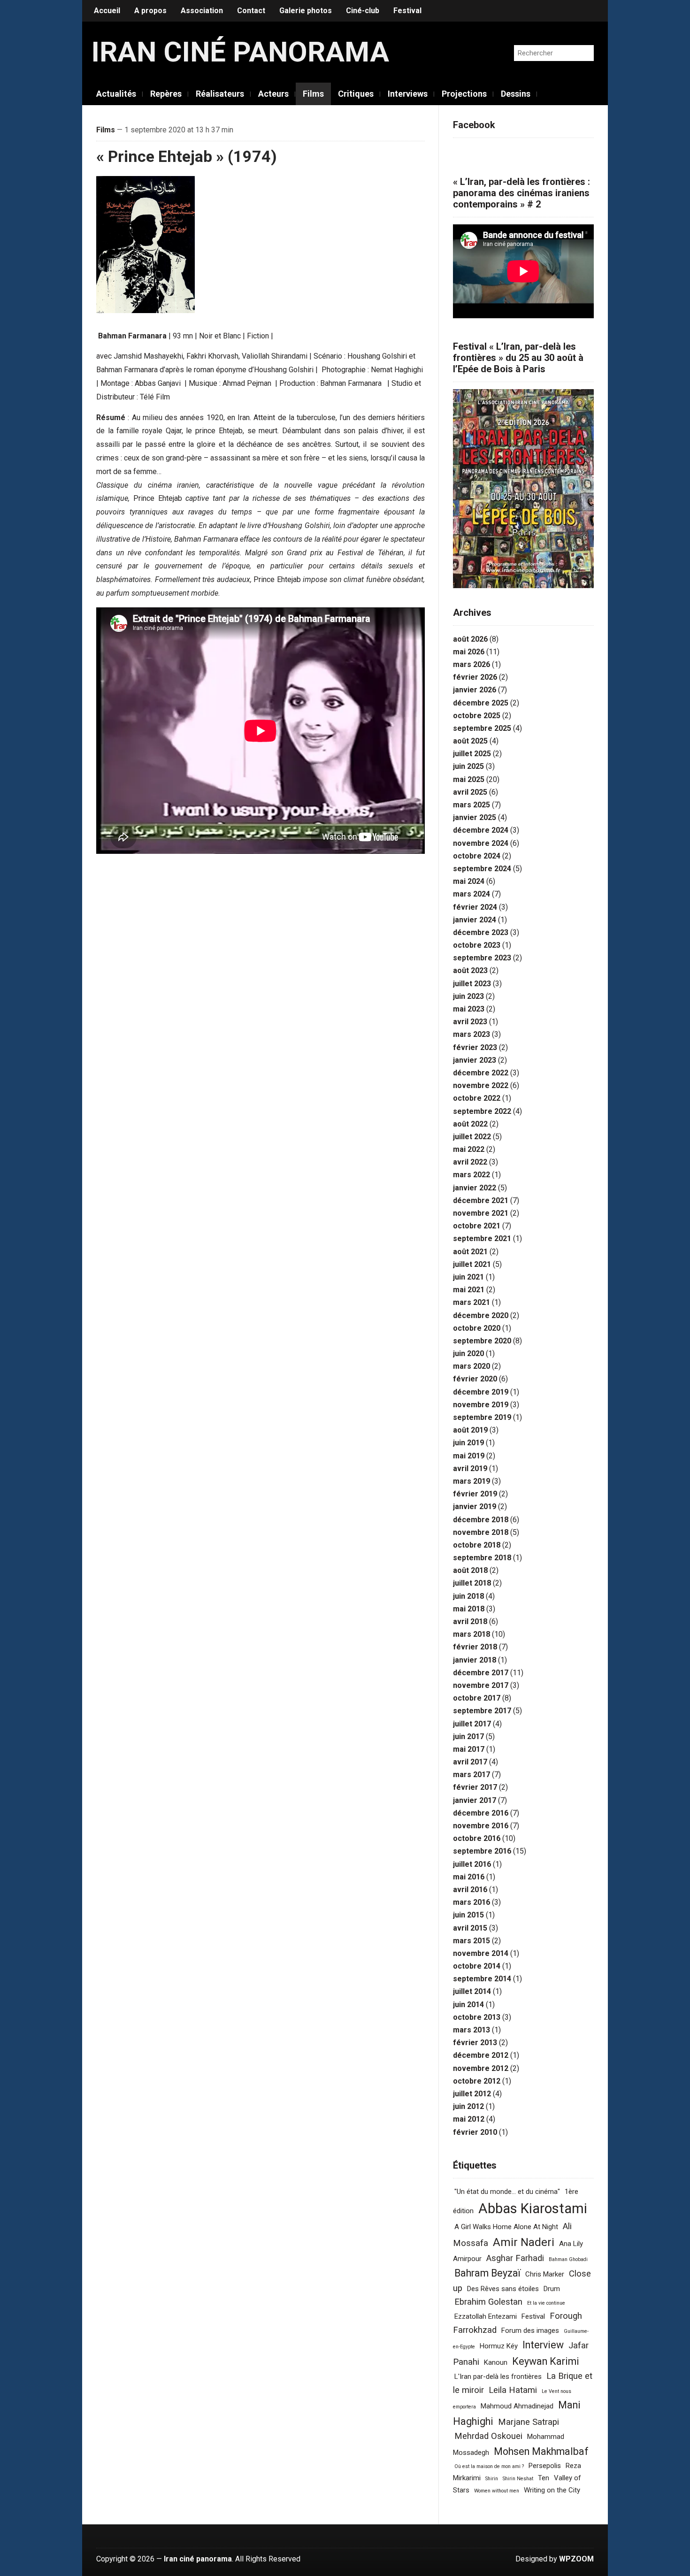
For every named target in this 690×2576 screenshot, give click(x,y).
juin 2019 (468, 1443)
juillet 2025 (472, 754)
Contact (251, 11)
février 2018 (475, 1647)
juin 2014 (468, 2005)
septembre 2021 (482, 1238)
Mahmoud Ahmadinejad (517, 2406)
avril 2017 (470, 1762)
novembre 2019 (481, 1405)
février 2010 (475, 2132)
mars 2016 (471, 1902)
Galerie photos (306, 11)
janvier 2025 (475, 817)
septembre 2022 (482, 1111)
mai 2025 (469, 779)
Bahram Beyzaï (487, 2273)
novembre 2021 (481, 1213)
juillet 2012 (472, 2094)
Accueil (107, 11)
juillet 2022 (472, 1137)
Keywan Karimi (546, 2361)
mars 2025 (471, 805)
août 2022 (470, 1124)
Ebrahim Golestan (488, 2302)
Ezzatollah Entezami (486, 2316)
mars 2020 (471, 1366)
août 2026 (470, 639)
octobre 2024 (477, 856)
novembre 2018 (481, 1532)
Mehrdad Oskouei (488, 2436)
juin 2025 (468, 766)
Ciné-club (363, 11)
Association (202, 11)
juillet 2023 (472, 984)
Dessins (516, 94)
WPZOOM (576, 2559)
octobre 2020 (477, 1328)
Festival (407, 11)
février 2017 (475, 1787)
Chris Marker (545, 2274)
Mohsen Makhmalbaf (541, 2451)
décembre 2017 (481, 1673)
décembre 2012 (481, 2055)
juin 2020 (468, 1353)
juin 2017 (468, 1736)
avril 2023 (470, 1022)
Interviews (408, 94)
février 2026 (475, 677)
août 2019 (470, 1430)
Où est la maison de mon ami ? (489, 2466)
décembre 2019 (481, 1392)
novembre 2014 (481, 1953)
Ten (544, 2478)
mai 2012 (469, 2119)
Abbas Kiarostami (533, 2208)
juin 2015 (468, 1915)
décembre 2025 (481, 703)
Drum (552, 2289)
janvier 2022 (475, 1188)
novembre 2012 (481, 2068)
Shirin (492, 2479)
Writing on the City (552, 2490)
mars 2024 (471, 894)
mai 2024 (469, 881)
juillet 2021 (472, 1264)
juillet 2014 (472, 1991)
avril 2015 (470, 1928)
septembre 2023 (482, 958)
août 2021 (470, 1252)
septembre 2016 (482, 1851)
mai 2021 (469, 1290)
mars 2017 (471, 1775)
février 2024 (475, 907)
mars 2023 (471, 1034)
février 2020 (475, 1379)
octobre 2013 (477, 2017)
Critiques (356, 94)
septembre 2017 (482, 1711)
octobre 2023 (477, 945)
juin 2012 (468, 2106)
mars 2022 (471, 1175)
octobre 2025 (477, 716)
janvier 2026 (475, 690)
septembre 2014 (482, 1979)
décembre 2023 (481, 932)
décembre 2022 (481, 1073)
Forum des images (530, 2331)
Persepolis (545, 2466)
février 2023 (475, 1047)
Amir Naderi (524, 2242)
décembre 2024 (481, 830)
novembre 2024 (481, 843)
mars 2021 (471, 1302)
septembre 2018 (482, 1558)
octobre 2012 (477, 2081)
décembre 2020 (481, 1315)
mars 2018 (471, 1634)
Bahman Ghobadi (568, 2259)
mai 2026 (469, 652)
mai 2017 (469, 1749)
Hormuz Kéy (499, 2346)
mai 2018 (469, 1609)
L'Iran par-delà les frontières (498, 2377)
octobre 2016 (477, 1838)
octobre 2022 (477, 1098)
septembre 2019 (482, 1417)
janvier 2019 (475, 1506)
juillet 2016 (472, 1864)
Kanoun (496, 2362)
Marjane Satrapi (529, 2422)
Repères (166, 94)
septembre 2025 (482, 728)
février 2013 (475, 2043)
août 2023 (470, 970)
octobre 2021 (477, 1226)
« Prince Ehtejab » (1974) (187, 156)
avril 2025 (470, 792)
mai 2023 (469, 1009)
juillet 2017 (472, 1724)
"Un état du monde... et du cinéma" (507, 2192)
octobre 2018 (477, 1545)
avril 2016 (470, 1890)
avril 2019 (470, 1468)
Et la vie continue (546, 2303)
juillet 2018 (472, 1583)
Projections (464, 94)
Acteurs (273, 94)
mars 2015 (471, 1941)
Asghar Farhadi (515, 2258)
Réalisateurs (220, 94)
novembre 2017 (481, 1685)
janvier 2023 (475, 1060)
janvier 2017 (475, 1800)
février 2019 (475, 1494)
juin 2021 (468, 1277)
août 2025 (470, 741)
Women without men (497, 2491)
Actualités (116, 94)
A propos (150, 11)
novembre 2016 (481, 1826)
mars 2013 (471, 2030)
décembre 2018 (481, 1520)
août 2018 (470, 1570)
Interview (543, 2345)
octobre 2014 (477, 1966)
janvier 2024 (475, 920)
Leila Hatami (513, 2390)
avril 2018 (470, 1621)
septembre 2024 (482, 869)
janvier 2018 (475, 1660)
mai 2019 (469, 1456)
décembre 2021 (481, 1200)
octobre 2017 (477, 1698)
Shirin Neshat (518, 2479)
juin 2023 (468, 996)
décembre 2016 (481, 1813)
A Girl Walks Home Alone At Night (506, 2227)
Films (313, 94)
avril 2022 (470, 1162)
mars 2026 (471, 664)
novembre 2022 (481, 1085)
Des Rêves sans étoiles (503, 2289)
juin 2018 (468, 1596)
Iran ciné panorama (240, 52)
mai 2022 (469, 1149)
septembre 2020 (482, 1341)
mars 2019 (471, 1481)
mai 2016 (469, 1877)
